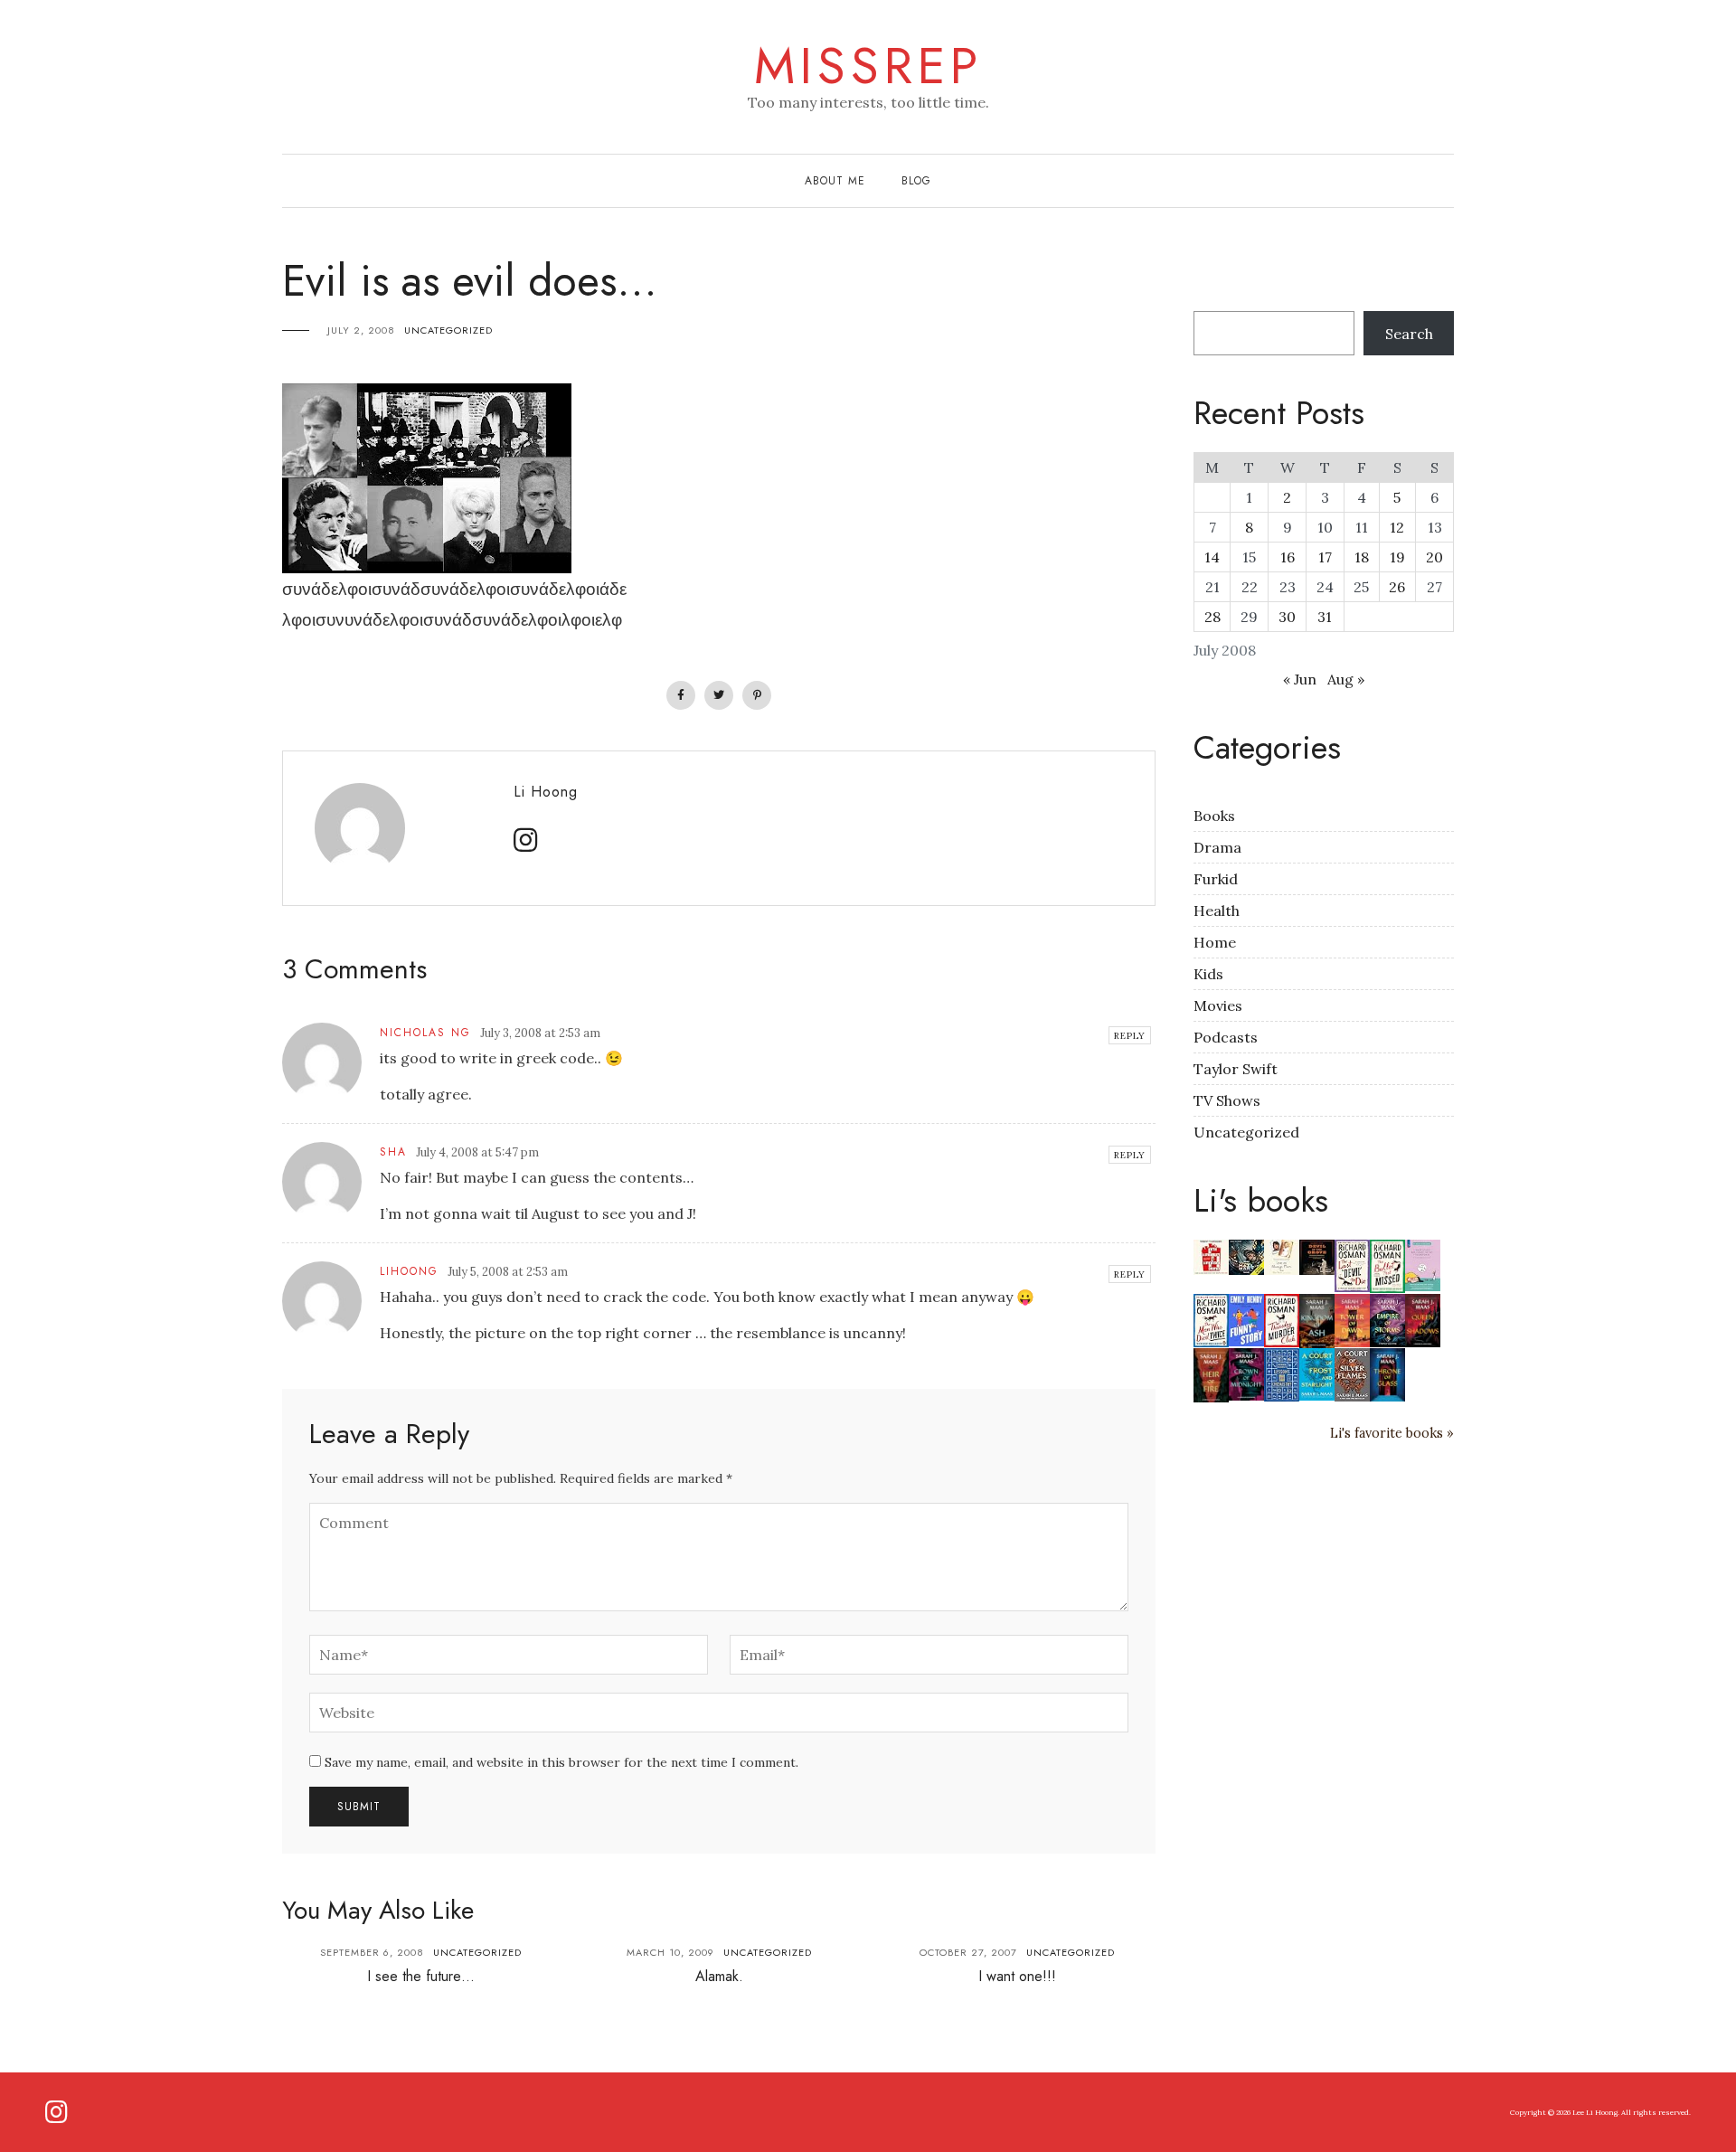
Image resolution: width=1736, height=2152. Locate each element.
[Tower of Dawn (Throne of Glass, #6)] (1352, 1319)
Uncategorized (448, 330)
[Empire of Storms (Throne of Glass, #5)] (1387, 1319)
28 (1212, 617)
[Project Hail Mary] (1246, 1255)
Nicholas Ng (425, 1033)
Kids (1208, 974)
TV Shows (1227, 1100)
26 (1397, 587)
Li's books (1261, 1200)
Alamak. (719, 1976)
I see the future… (421, 1976)
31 (1325, 617)
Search (1409, 334)
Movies (1218, 1005)
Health (1217, 911)
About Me (835, 181)
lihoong (409, 1271)
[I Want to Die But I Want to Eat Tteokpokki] (1423, 1263)
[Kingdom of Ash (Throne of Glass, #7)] (1317, 1319)
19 (1397, 557)
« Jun (1300, 679)
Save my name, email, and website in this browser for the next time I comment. (561, 1762)
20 (1434, 557)
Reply (1130, 1036)
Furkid (1216, 879)
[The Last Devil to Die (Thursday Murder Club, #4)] (1352, 1264)
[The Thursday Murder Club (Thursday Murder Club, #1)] (1282, 1319)
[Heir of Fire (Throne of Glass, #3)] (1211, 1373)
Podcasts (1226, 1037)
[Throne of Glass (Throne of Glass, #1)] (1387, 1373)
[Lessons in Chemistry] (1282, 1373)
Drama (1217, 847)
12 (1397, 527)
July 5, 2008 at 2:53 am (508, 1272)
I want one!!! (1017, 1976)
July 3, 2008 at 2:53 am (540, 1033)
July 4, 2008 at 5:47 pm (477, 1152)
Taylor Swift (1236, 1069)
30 (1287, 617)
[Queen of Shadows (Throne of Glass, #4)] (1423, 1319)
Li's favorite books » (1392, 1433)
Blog (916, 181)
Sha (393, 1152)
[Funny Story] (1246, 1318)
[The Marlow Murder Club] (1211, 1255)
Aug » (1346, 679)
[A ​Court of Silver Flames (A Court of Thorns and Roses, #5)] (1352, 1373)
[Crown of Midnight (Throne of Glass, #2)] (1246, 1373)
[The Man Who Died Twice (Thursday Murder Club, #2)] (1211, 1319)
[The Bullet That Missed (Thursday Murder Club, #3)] (1387, 1265)
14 (1212, 557)
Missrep (868, 66)
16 (1288, 557)
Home (1215, 942)
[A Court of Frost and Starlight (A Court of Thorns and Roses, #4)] (1317, 1373)
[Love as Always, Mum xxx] (1282, 1255)
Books (1214, 816)
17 (1325, 557)
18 (1362, 557)
